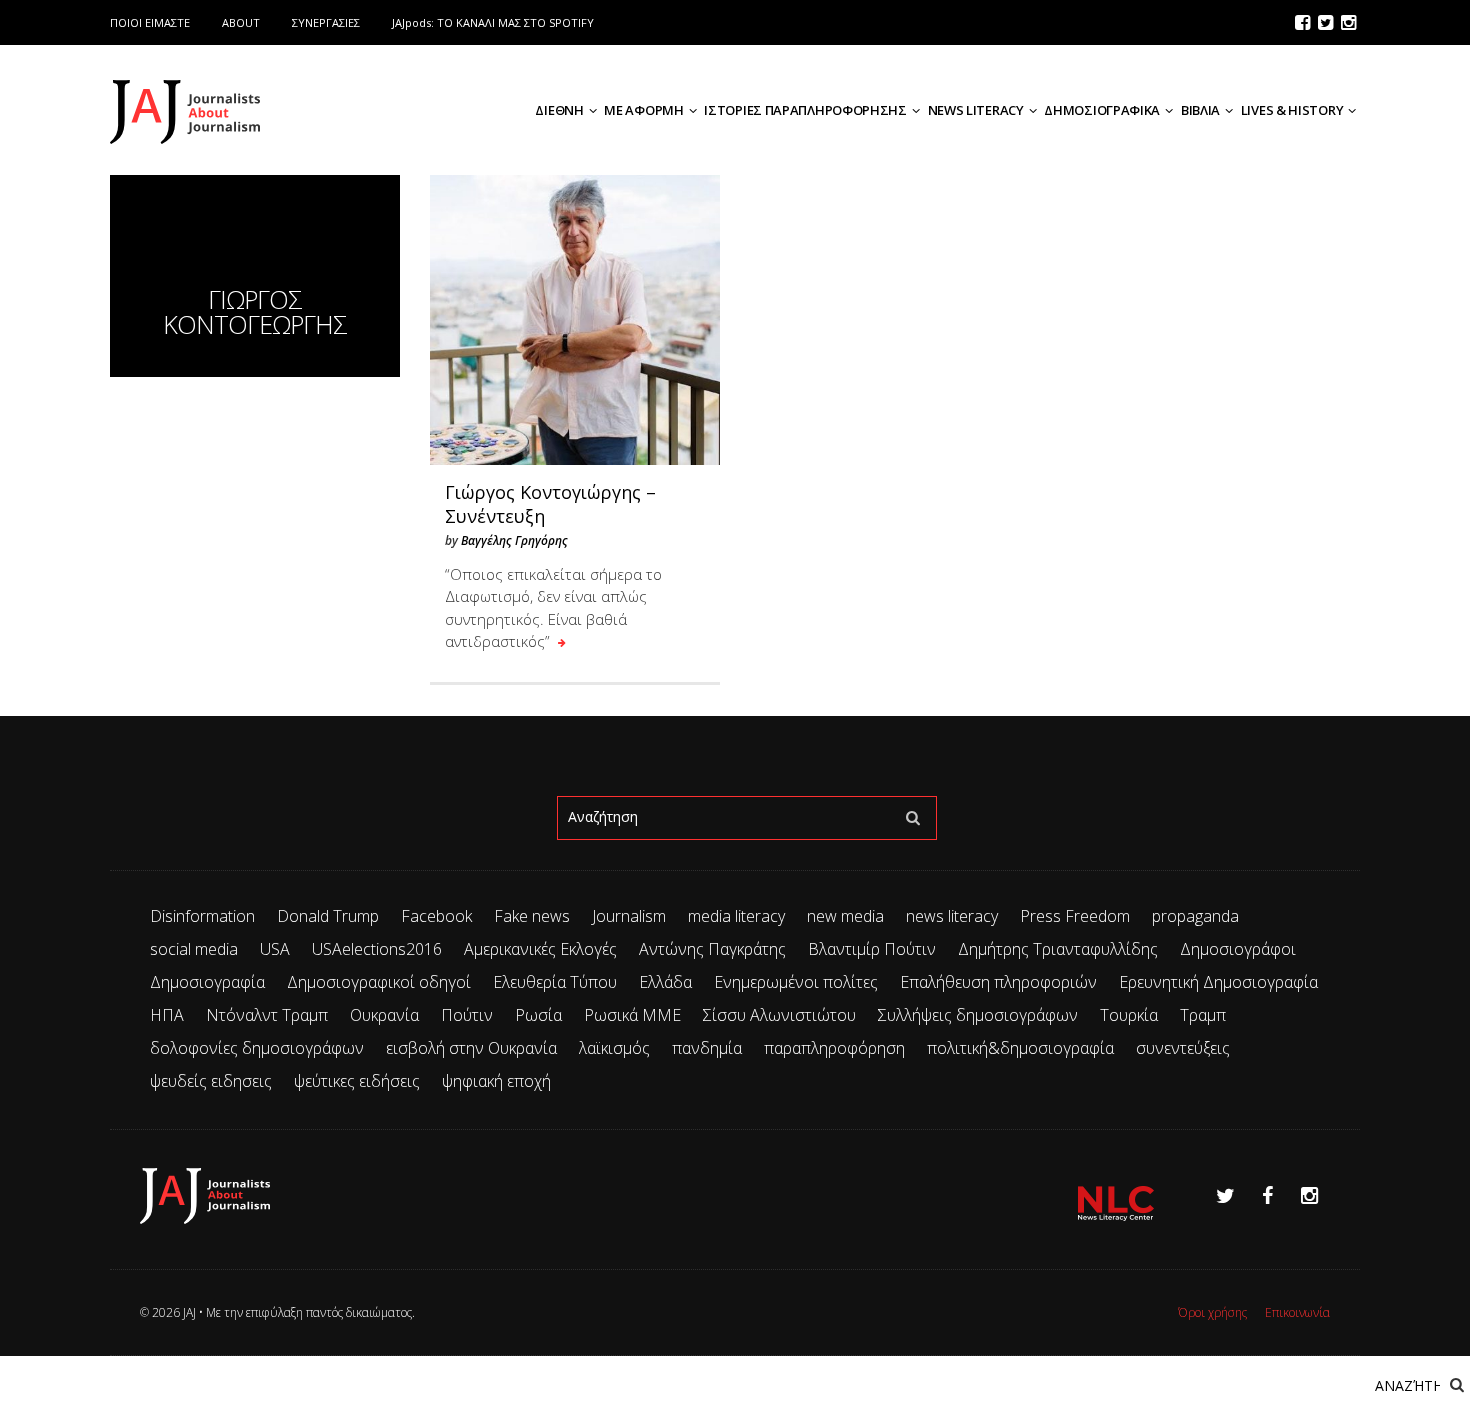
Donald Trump (328, 916)
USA (275, 949)
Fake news (532, 916)
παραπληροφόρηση (834, 1048)
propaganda (1195, 916)
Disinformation (202, 916)
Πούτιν (467, 1015)
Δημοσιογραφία (207, 982)
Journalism (629, 916)
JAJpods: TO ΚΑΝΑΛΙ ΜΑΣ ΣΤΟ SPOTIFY (493, 22)
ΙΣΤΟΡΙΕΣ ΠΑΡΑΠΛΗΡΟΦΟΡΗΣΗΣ (805, 110)
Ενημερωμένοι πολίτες (796, 982)
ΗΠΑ (167, 1015)
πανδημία (707, 1048)
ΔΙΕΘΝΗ (559, 110)
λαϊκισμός (614, 1048)
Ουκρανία (384, 1015)
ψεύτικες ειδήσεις (357, 1081)
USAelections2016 (377, 949)
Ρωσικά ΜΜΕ (632, 1015)
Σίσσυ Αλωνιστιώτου (779, 1015)
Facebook (436, 916)
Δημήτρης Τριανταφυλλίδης (1058, 949)
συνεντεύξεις (1183, 1048)
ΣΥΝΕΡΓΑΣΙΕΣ (326, 22)
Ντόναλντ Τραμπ (267, 1015)
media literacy (736, 916)
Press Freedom (1075, 916)
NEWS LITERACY (976, 110)
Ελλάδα (665, 982)
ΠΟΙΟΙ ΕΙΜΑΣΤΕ (150, 22)
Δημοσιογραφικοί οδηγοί (379, 982)
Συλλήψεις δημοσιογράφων (978, 1015)
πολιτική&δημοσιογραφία (1020, 1048)
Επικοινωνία (1297, 1312)
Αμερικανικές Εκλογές (540, 949)
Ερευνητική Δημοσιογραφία (1218, 982)
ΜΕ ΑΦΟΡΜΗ (643, 110)
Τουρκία (1129, 1015)
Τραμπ (1203, 1015)
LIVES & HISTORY (1292, 110)
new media (845, 916)
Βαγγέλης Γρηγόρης (514, 540)
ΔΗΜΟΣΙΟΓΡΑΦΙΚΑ (1102, 110)
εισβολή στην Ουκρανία (471, 1048)
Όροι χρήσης (1212, 1312)
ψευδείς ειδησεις (211, 1081)
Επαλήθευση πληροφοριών (998, 982)
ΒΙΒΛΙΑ (1200, 110)
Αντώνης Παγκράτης (712, 949)
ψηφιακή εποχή (496, 1081)
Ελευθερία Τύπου (555, 982)
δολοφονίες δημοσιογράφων (257, 1048)
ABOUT (241, 22)
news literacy (952, 916)
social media (194, 949)
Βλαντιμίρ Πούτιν (872, 949)
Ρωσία (538, 1015)
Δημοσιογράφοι (1238, 949)
